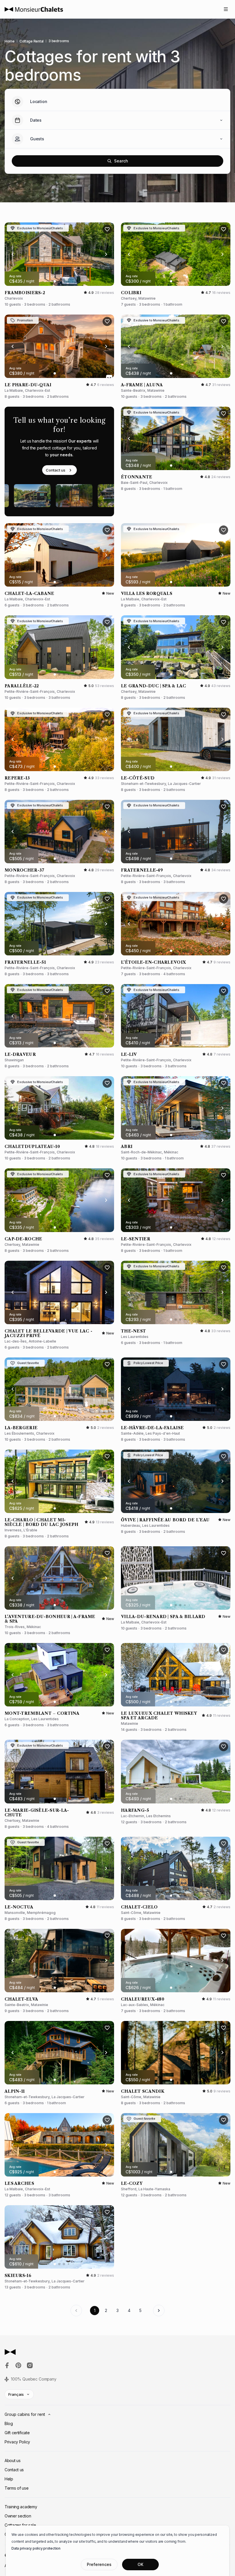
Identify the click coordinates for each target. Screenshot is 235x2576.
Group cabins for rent (25, 2414)
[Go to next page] (159, 2311)
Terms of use (17, 2488)
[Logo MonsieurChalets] (34, 9)
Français (16, 2394)
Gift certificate (17, 2433)
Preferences (99, 2564)
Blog (9, 2423)
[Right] (106, 254)
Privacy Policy (17, 2442)
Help (9, 2479)
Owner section (18, 2516)
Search (121, 161)
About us (13, 2460)
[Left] (13, 254)
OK (140, 2564)
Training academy (21, 2507)
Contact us (56, 470)
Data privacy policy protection (36, 2548)
